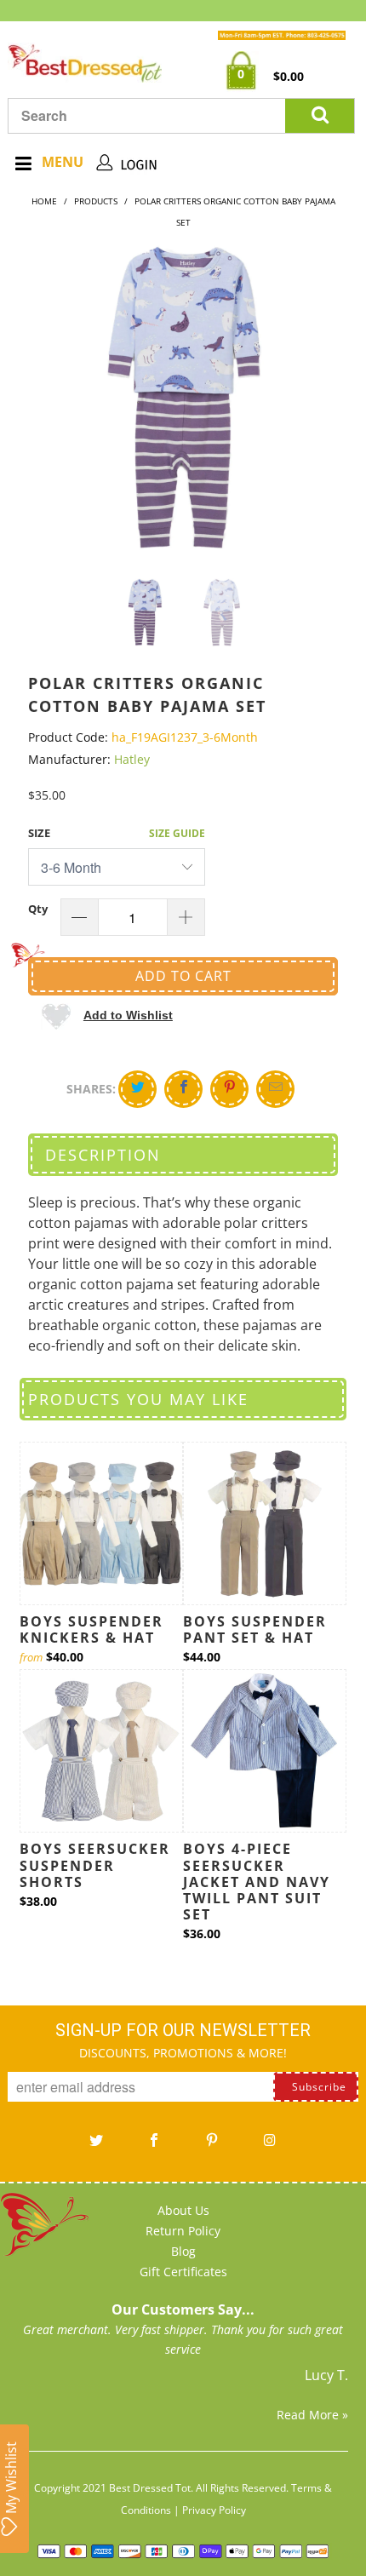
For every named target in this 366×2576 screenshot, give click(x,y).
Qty (38, 909)
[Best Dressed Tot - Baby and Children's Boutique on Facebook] (154, 2146)
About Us (183, 2210)
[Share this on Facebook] (183, 1089)
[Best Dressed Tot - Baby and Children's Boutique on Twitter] (96, 2146)
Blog (183, 2251)
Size (39, 833)
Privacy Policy (214, 2510)
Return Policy (183, 2231)
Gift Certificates (183, 2272)
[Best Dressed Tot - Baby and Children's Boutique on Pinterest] (212, 2146)
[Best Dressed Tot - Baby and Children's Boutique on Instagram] (270, 2146)
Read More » (312, 2415)
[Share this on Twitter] (137, 1089)
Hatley (132, 759)
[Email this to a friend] (275, 1089)
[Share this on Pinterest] (229, 1089)
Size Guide (177, 833)
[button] (107, 1015)
